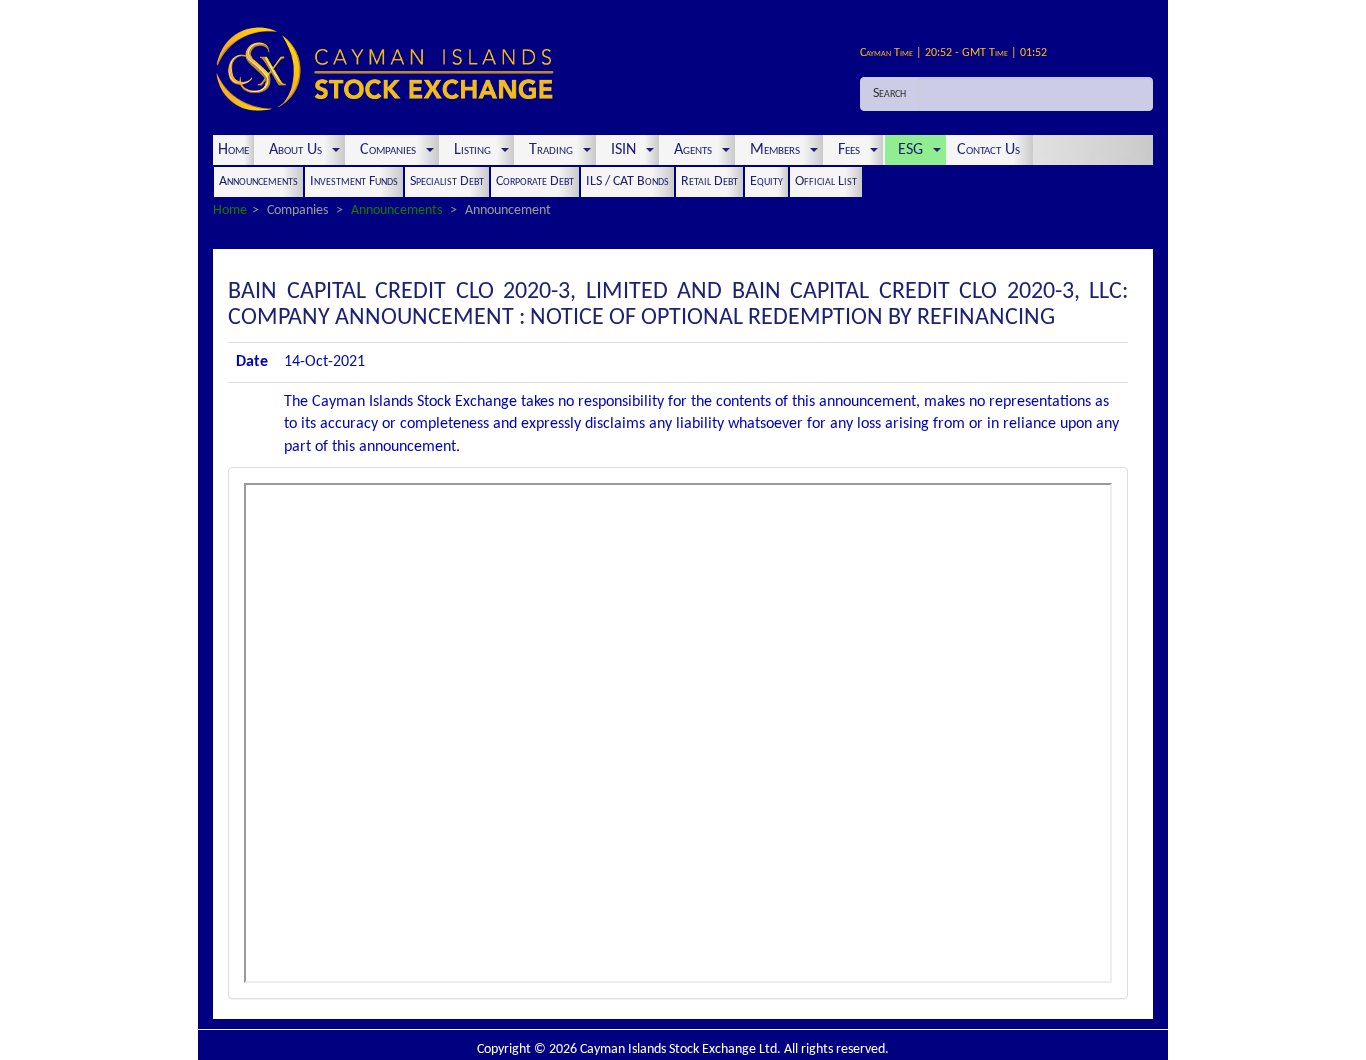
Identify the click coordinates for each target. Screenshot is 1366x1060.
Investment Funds (354, 181)
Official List (826, 181)
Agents (693, 150)
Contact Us (990, 150)
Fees (849, 150)
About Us (295, 150)
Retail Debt (709, 181)
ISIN (623, 150)
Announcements (258, 181)
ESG (910, 150)
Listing (472, 150)
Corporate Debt (535, 181)
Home (233, 150)
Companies (388, 150)
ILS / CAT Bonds (627, 181)
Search (889, 93)
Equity (766, 181)
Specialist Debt (447, 181)
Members (775, 150)
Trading (551, 150)
